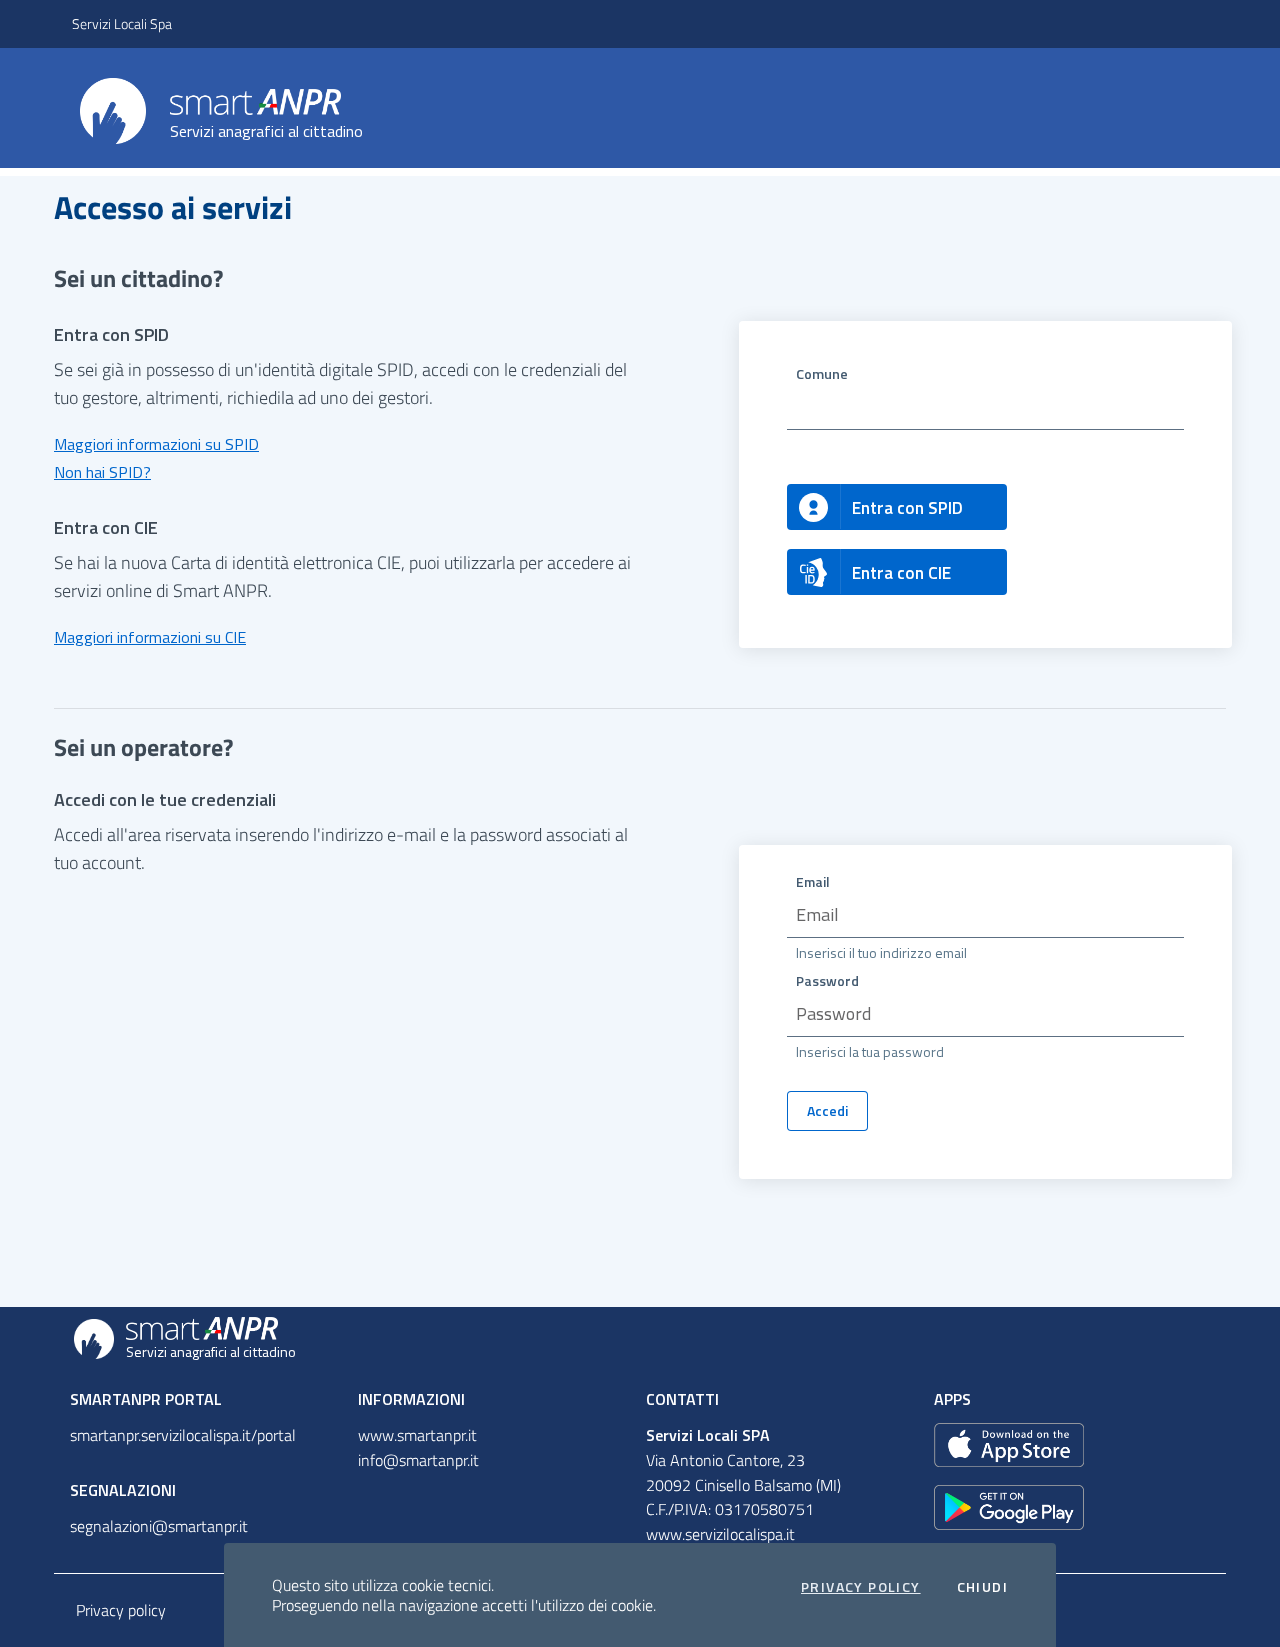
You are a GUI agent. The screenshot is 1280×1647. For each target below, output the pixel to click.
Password (827, 980)
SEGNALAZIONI (123, 1490)
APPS (952, 1399)
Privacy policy (121, 1610)
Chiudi (982, 1587)
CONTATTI (682, 1399)
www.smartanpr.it (417, 1435)
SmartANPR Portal (146, 1399)
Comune (822, 373)
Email (813, 881)
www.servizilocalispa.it (720, 1534)
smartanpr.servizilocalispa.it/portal (183, 1435)
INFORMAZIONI (411, 1399)
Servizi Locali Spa (122, 23)
